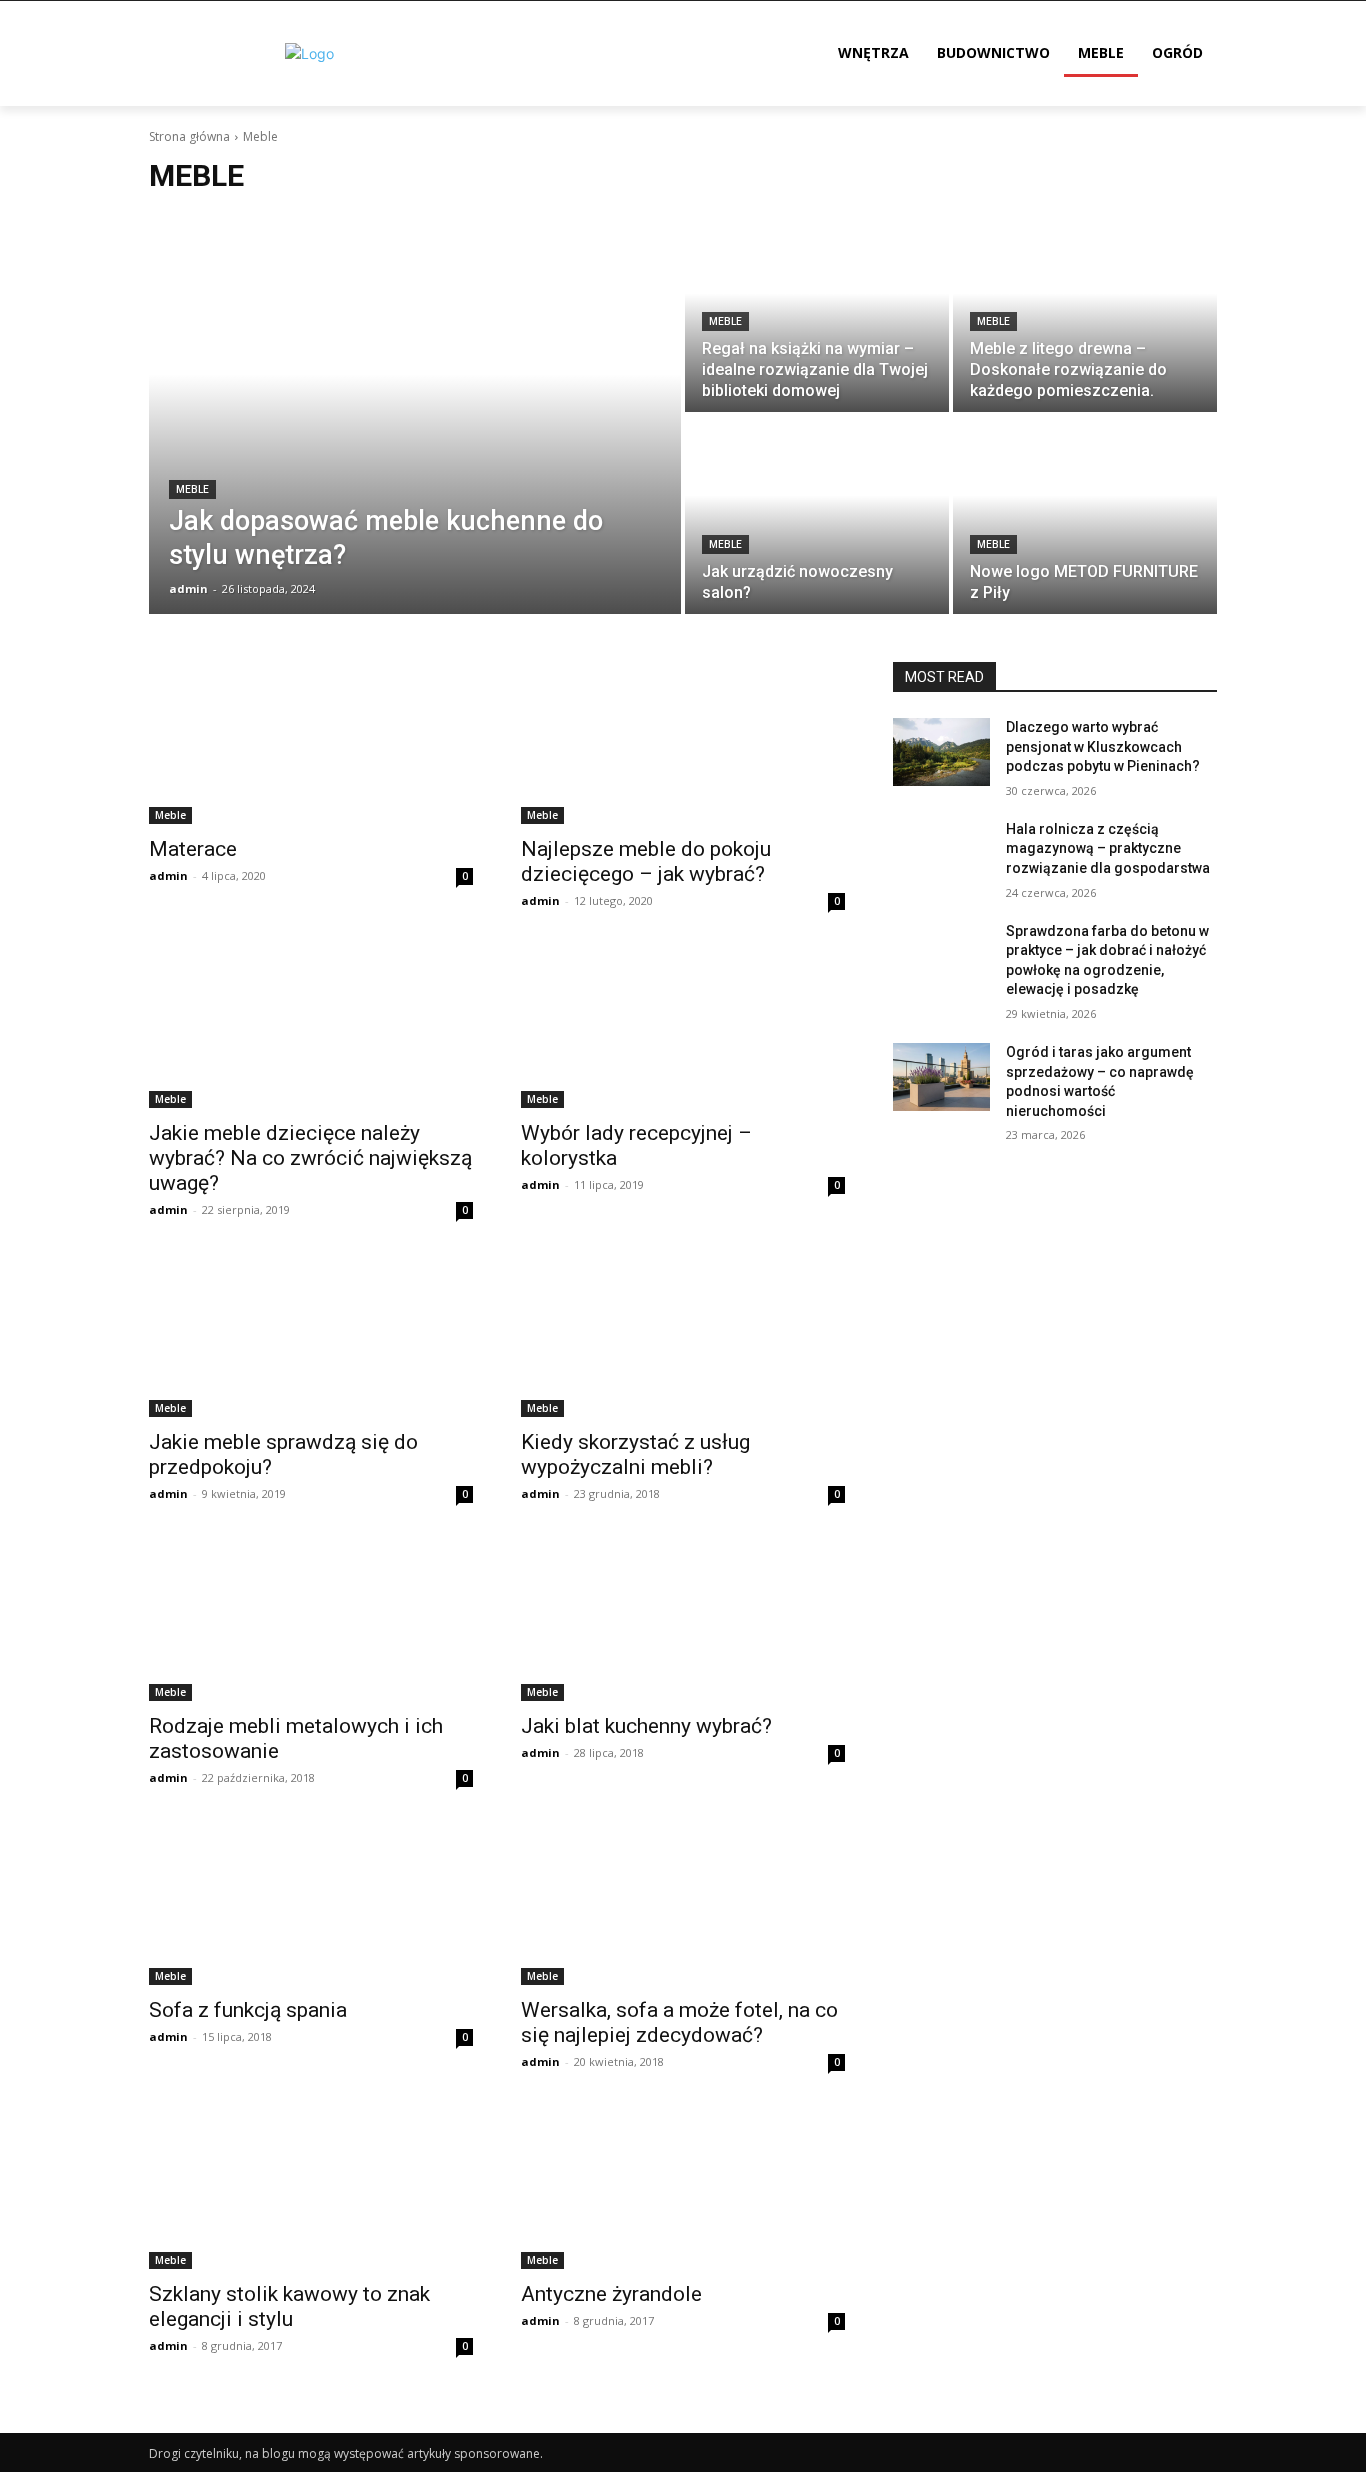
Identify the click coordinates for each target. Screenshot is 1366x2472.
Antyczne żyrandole (611, 2294)
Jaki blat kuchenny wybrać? (646, 1726)
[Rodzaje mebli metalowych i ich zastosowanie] (311, 1620)
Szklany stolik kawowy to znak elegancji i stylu (289, 2306)
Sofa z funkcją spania (248, 2010)
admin (168, 875)
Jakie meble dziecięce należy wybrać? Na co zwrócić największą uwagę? (310, 1158)
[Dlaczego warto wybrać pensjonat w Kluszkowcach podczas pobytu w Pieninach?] (941, 752)
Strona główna (189, 136)
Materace (193, 849)
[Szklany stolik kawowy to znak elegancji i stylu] (311, 2188)
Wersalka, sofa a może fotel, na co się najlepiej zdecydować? (679, 2022)
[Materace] (311, 743)
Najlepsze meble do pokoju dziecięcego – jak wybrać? (646, 861)
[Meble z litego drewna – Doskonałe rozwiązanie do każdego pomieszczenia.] (1085, 313)
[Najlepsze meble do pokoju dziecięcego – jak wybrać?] (683, 743)
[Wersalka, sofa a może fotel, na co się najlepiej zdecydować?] (683, 1904)
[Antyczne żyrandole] (683, 2188)
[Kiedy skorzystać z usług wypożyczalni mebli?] (683, 1336)
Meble (192, 489)
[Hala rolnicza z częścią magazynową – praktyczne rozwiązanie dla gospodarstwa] (941, 854)
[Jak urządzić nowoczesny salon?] (817, 515)
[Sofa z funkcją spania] (311, 1904)
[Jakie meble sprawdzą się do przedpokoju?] (311, 1336)
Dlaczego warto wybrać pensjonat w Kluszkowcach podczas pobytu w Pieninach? (1103, 746)
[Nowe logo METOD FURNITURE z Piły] (1085, 515)
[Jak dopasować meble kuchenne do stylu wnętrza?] (415, 414)
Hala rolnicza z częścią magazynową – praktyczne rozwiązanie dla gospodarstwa (1108, 848)
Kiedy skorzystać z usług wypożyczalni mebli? (635, 1454)
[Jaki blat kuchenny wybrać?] (683, 1620)
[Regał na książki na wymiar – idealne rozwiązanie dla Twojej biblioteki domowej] (817, 313)
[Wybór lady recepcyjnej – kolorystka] (683, 1027)
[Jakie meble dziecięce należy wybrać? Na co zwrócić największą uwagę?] (311, 1027)
